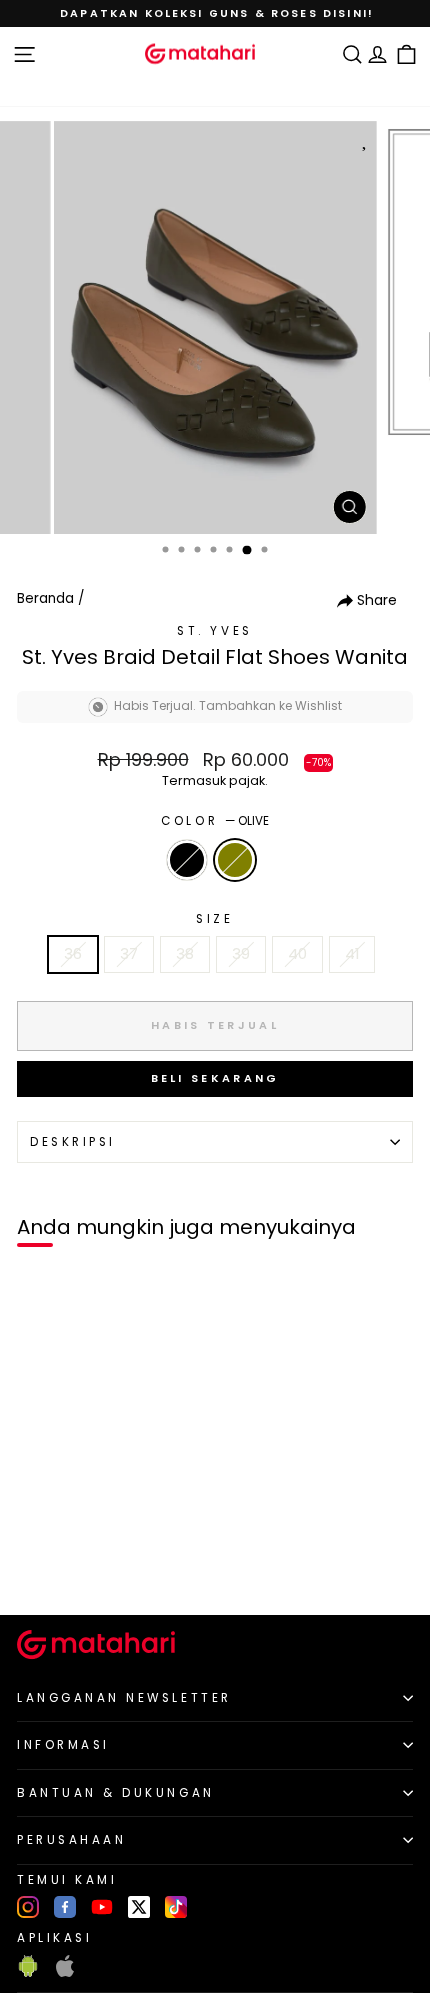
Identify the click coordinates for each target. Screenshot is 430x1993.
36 (73, 954)
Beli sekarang (215, 1078)
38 (185, 954)
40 (297, 954)
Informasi (63, 1745)
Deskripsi (73, 1142)
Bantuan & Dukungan (116, 1793)
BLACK (187, 860)
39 (241, 954)
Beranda (45, 598)
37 (129, 954)
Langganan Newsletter (124, 1698)
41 (352, 954)
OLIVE (235, 860)
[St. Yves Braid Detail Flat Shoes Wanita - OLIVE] (61, 1565)
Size (214, 919)
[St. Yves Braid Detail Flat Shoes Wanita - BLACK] (38, 1565)
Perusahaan (71, 1840)
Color (214, 821)
